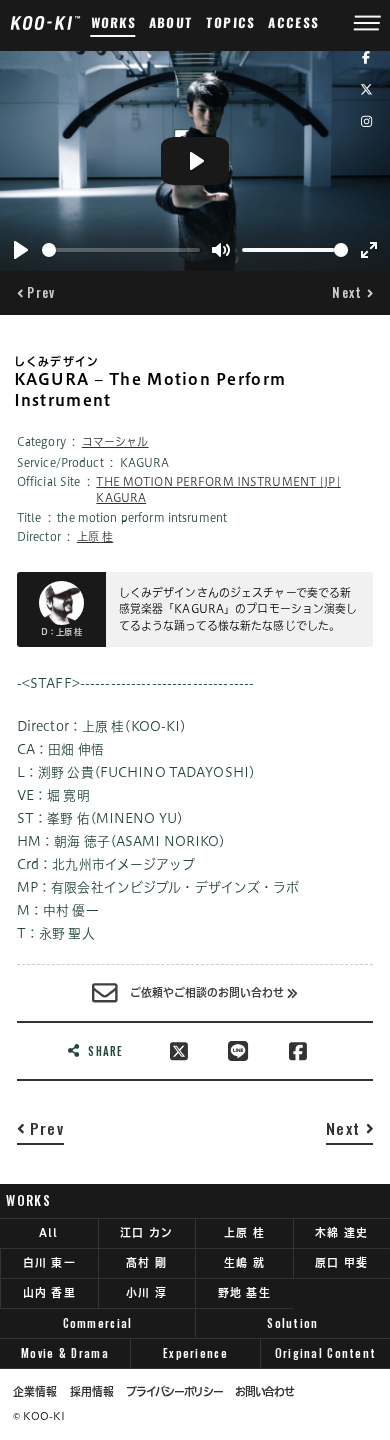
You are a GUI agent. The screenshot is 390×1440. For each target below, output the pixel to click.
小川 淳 (146, 1292)
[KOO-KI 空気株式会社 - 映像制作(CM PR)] (45, 22)
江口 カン (146, 1232)
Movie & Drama (65, 1353)
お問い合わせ (264, 1392)
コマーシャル (115, 441)
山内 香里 (49, 1292)
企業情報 (35, 1392)
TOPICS (231, 22)
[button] (36, 292)
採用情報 (92, 1392)
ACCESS (294, 22)
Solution (292, 1323)
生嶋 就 (244, 1262)
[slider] (121, 250)
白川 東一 (49, 1262)
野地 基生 (244, 1292)
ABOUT (171, 22)
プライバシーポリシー (174, 1392)
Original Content (325, 1353)
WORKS (113, 22)
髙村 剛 (146, 1262)
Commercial (98, 1323)
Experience (195, 1353)
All (49, 1232)
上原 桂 (95, 536)
